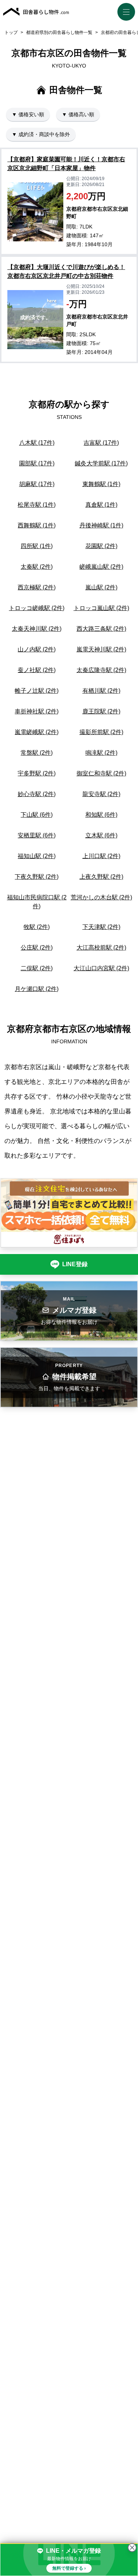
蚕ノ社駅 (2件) (37, 670)
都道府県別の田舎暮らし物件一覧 (59, 32)
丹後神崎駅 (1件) (101, 525)
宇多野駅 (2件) (37, 773)
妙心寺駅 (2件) (37, 794)
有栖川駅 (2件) (101, 691)
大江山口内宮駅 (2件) (101, 968)
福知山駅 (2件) (37, 856)
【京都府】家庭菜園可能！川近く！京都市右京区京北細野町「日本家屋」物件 (66, 164)
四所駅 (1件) (37, 546)
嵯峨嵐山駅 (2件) (101, 567)
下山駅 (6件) (37, 815)
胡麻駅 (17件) (37, 484)
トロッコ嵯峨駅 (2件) (37, 608)
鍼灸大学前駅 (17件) (101, 463)
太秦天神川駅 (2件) (37, 629)
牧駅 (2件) (37, 927)
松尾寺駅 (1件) (37, 505)
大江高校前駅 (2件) (101, 948)
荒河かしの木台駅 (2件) (101, 897)
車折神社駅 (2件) (37, 711)
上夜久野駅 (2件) (101, 877)
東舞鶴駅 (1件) (101, 484)
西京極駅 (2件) (37, 587)
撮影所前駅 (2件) (101, 732)
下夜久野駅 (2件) (37, 877)
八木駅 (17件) (37, 443)
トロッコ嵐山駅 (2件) (101, 608)
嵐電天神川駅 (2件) (101, 649)
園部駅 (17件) (37, 463)
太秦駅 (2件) (37, 567)
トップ (11, 32)
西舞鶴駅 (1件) (37, 525)
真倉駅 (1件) (101, 505)
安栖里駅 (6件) (37, 835)
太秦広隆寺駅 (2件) (101, 670)
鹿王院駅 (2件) (101, 711)
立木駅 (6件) (101, 835)
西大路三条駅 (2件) (101, 629)
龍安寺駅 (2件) (101, 794)
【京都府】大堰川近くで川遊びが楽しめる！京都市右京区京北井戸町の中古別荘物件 (66, 271)
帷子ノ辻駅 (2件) (37, 691)
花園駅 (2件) (101, 546)
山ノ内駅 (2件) (37, 649)
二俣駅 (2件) (37, 968)
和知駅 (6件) (101, 815)
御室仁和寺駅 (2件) (101, 773)
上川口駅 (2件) (101, 856)
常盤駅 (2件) (37, 753)
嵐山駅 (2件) (101, 587)
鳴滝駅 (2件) (101, 753)
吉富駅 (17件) (101, 443)
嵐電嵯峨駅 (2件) (37, 732)
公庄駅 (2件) (37, 948)
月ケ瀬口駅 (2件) (37, 989)
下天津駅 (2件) (101, 927)
